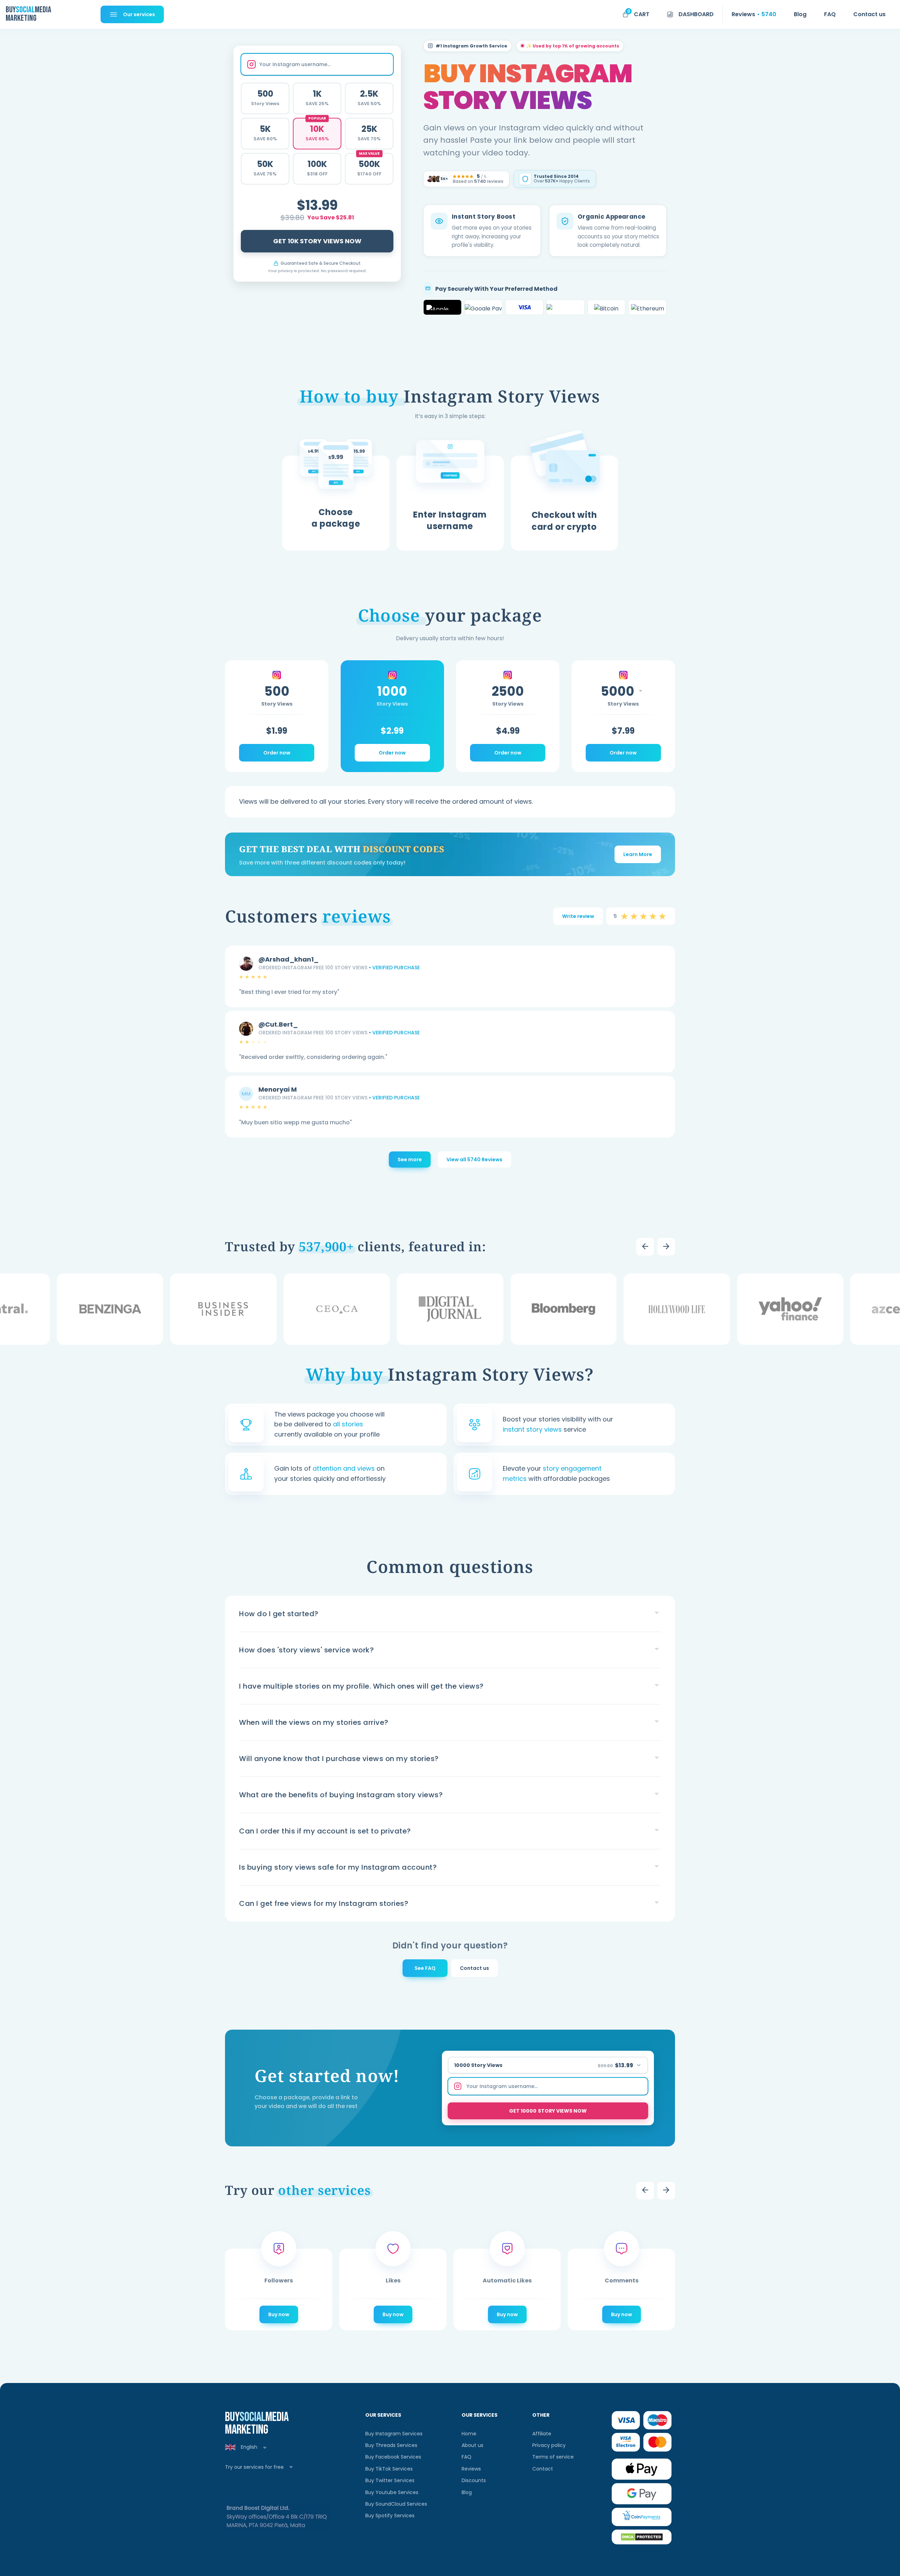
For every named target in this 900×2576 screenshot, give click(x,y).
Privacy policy (549, 2445)
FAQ (467, 2457)
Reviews (471, 2469)
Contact (543, 2469)
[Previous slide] (645, 1247)
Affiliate (542, 2434)
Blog (467, 2492)
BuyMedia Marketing (28, 14)
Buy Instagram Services (394, 2434)
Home (469, 2434)
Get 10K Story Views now (317, 241)
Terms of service (553, 2457)
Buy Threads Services (391, 2445)
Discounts (474, 2480)
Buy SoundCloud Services (396, 2504)
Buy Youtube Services (392, 2492)
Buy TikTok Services (389, 2469)
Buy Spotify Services (390, 2516)
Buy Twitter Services (390, 2480)
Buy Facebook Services (393, 2457)
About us (472, 2445)
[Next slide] (666, 1247)
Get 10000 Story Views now (548, 2111)
